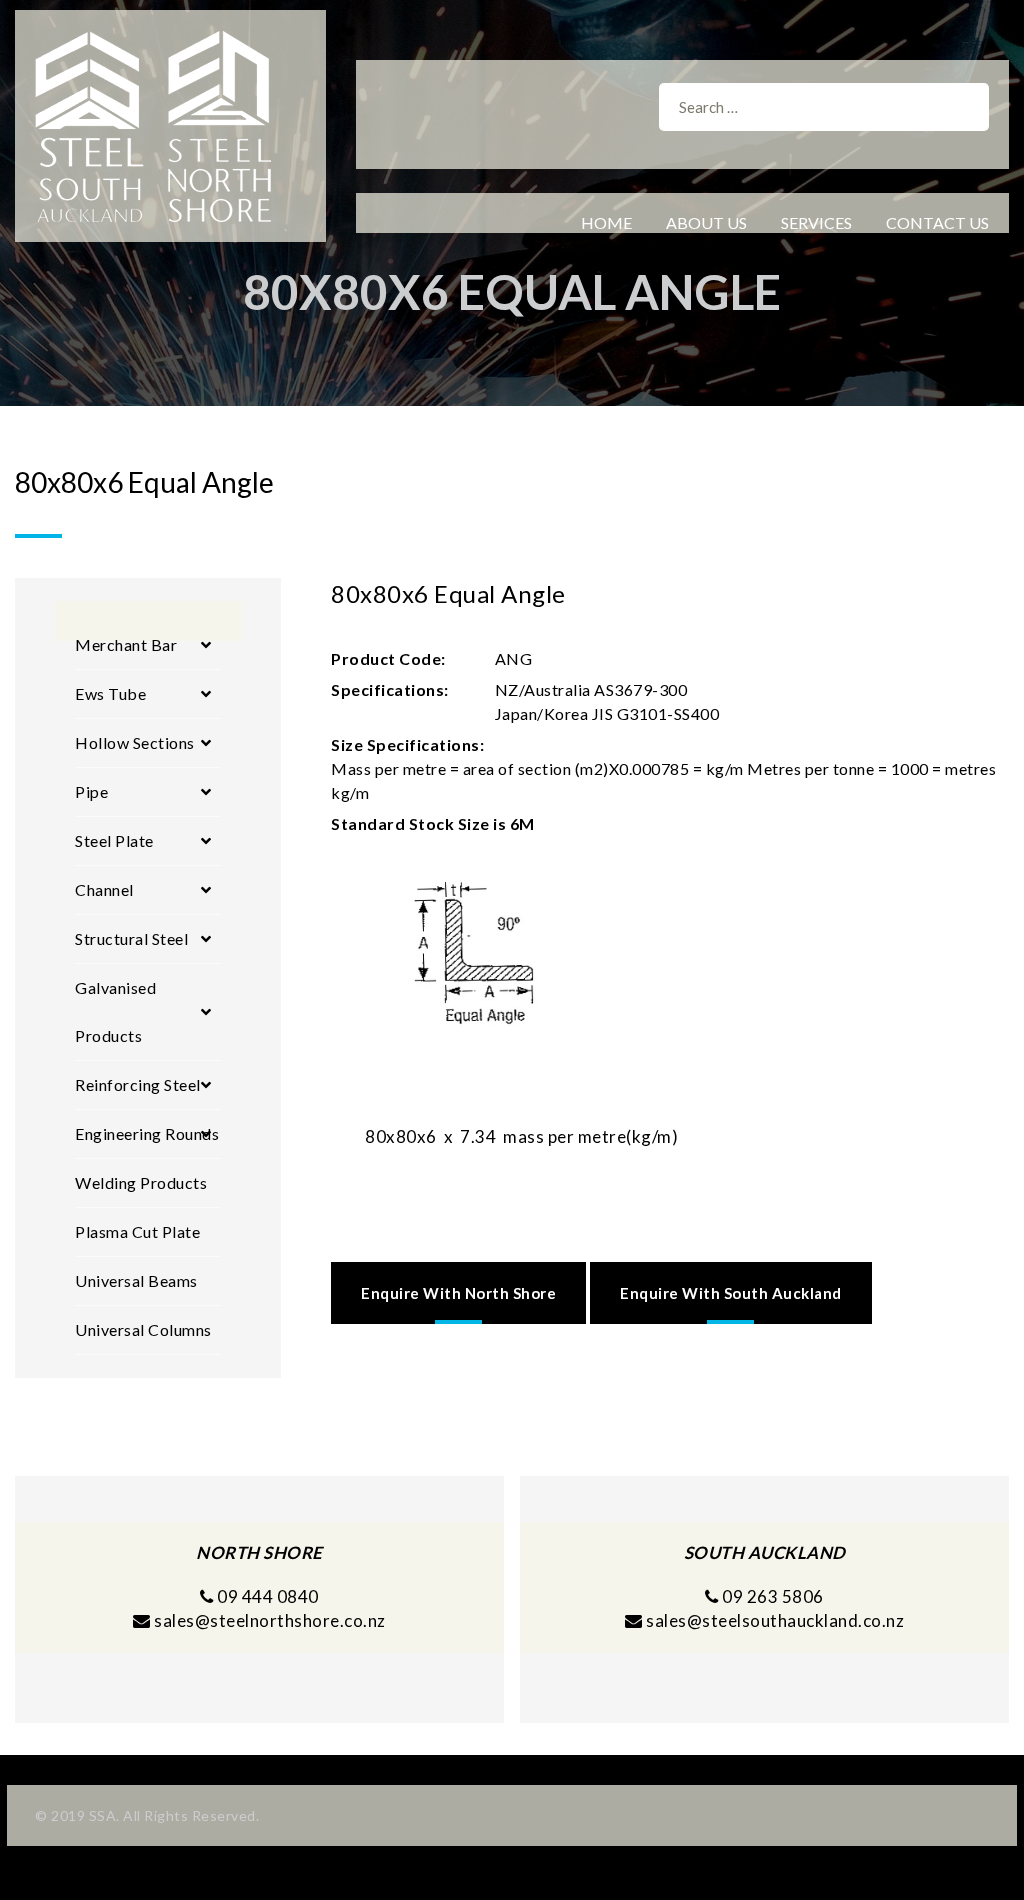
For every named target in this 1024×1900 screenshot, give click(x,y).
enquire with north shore (458, 1293)
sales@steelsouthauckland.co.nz (775, 1620)
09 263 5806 (771, 1596)
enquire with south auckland (731, 1293)
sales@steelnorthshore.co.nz (270, 1620)
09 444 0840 (266, 1596)
